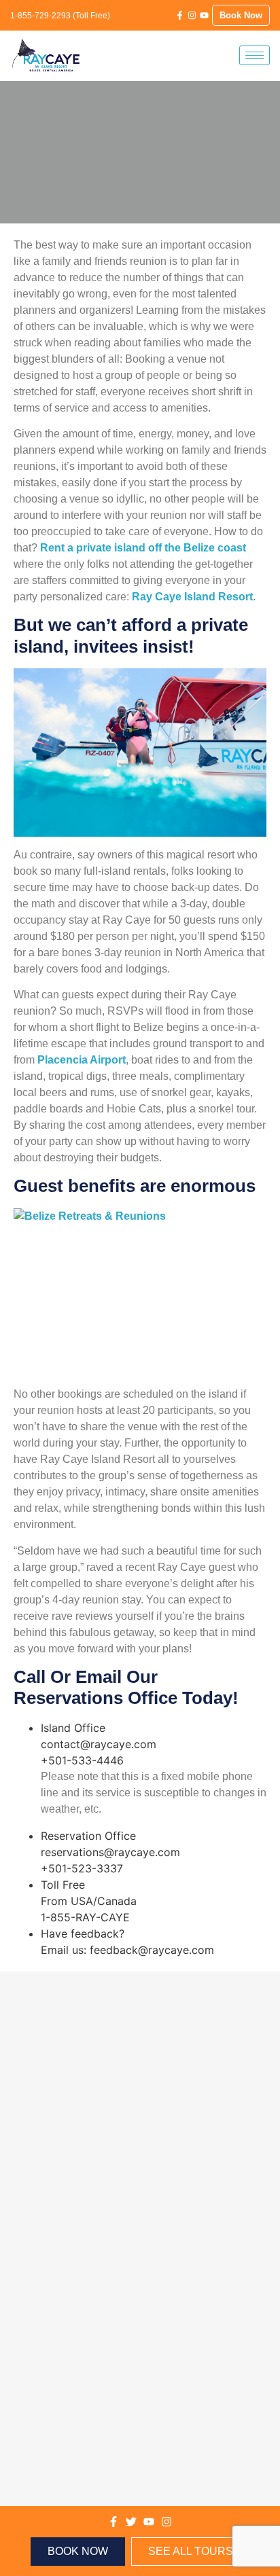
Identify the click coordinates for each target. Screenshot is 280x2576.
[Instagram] (192, 15)
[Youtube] (204, 15)
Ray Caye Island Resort (192, 597)
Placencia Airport (82, 1060)
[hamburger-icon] (255, 55)
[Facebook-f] (180, 15)
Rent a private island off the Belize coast (143, 548)
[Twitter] (131, 2522)
